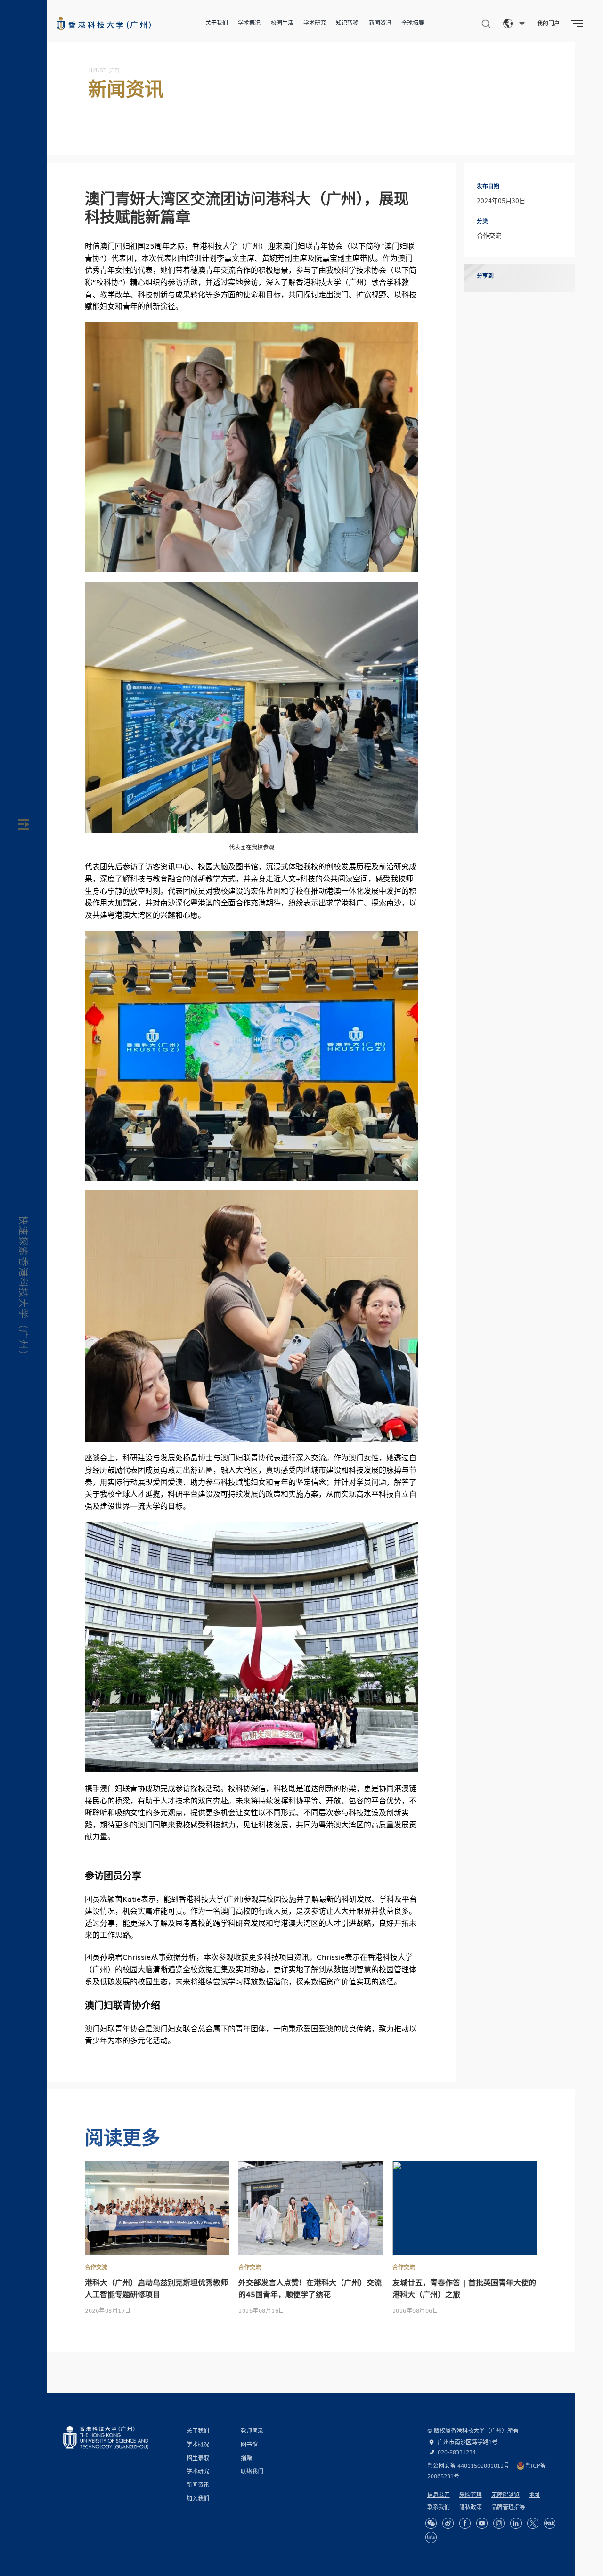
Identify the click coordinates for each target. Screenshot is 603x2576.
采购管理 (471, 2494)
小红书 (550, 2523)
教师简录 (252, 2430)
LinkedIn (516, 2523)
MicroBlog (448, 2523)
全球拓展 (413, 23)
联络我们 (252, 2471)
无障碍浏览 (505, 2494)
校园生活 (282, 23)
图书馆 (249, 2444)
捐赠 (246, 2458)
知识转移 (347, 23)
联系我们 (439, 2507)
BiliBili (431, 2537)
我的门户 (548, 23)
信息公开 (439, 2494)
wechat (431, 2523)
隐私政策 (471, 2507)
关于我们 (217, 23)
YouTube (482, 2523)
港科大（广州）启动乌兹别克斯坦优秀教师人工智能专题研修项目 (156, 2288)
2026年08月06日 (416, 2310)
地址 (535, 2494)
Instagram (499, 2523)
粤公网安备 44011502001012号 (468, 2465)
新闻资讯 (380, 23)
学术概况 (249, 23)
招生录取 (198, 2458)
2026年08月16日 (261, 2310)
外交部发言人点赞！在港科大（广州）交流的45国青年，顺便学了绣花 (310, 2288)
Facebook (465, 2523)
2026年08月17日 (108, 2310)
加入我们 (198, 2498)
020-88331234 (457, 2452)
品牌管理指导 (508, 2507)
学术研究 (315, 23)
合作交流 (96, 2267)
